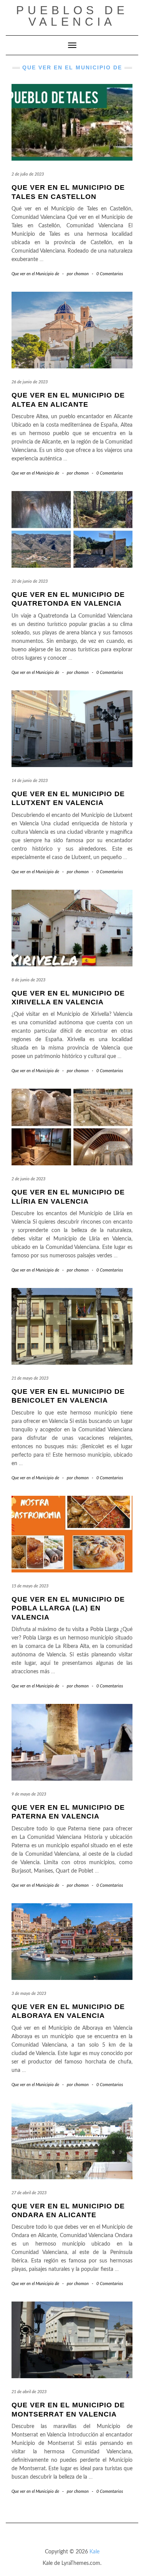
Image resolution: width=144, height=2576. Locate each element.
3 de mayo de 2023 (29, 1994)
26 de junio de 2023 (30, 382)
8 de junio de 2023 (28, 980)
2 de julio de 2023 (28, 174)
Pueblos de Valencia (72, 16)
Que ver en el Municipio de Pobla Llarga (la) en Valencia (68, 1608)
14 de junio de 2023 (30, 781)
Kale (94, 2552)
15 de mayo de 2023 (30, 1586)
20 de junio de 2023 (30, 581)
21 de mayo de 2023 (30, 1378)
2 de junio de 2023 (28, 1179)
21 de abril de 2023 (29, 2392)
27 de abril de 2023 (29, 2193)
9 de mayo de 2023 (29, 1794)
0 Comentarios (110, 274)
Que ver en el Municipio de (35, 274)
